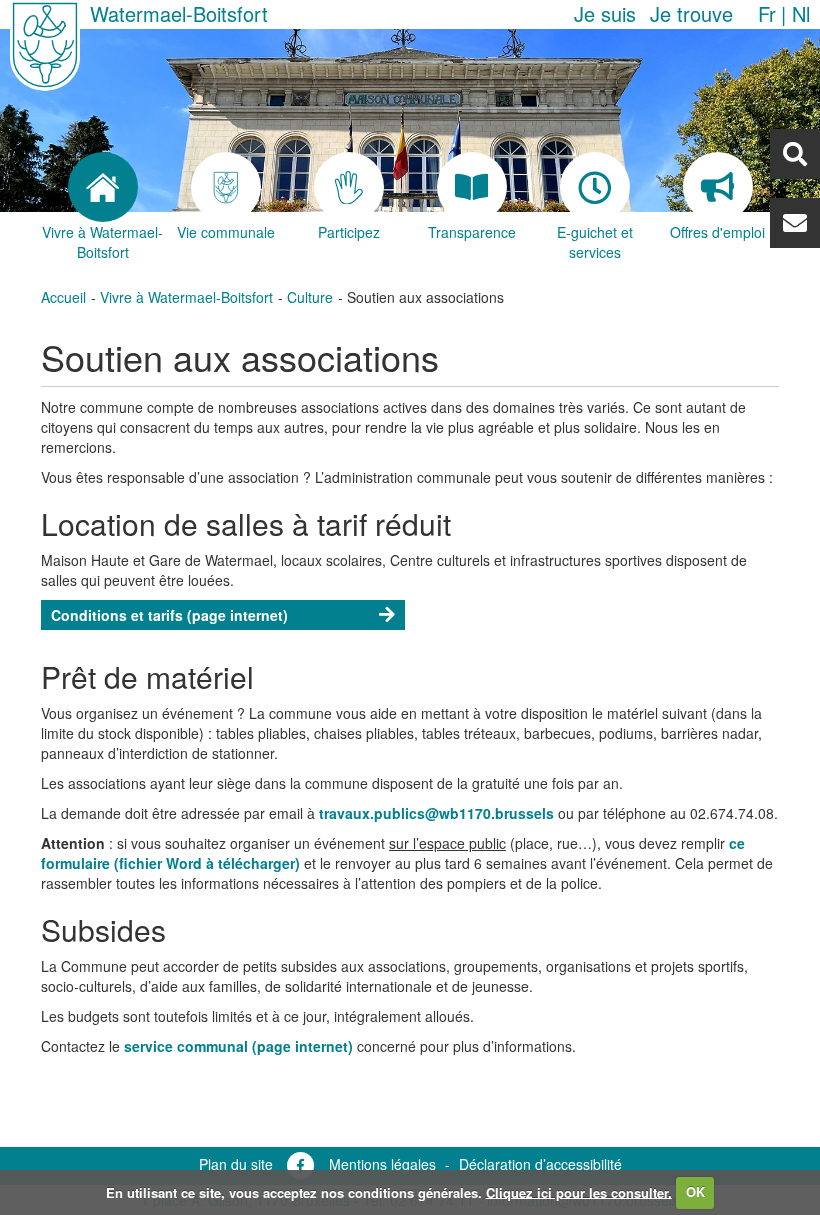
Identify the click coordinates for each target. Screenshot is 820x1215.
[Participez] (348, 187)
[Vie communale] (225, 187)
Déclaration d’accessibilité (540, 1164)
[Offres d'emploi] (717, 187)
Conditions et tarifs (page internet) (169, 615)
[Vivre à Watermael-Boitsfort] (102, 187)
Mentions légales (382, 1164)
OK (695, 1191)
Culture (310, 297)
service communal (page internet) (240, 1046)
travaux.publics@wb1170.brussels (436, 813)
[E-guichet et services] (594, 187)
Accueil (63, 297)
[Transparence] (471, 187)
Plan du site (236, 1164)
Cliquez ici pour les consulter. (579, 1191)
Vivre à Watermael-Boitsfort (186, 297)
